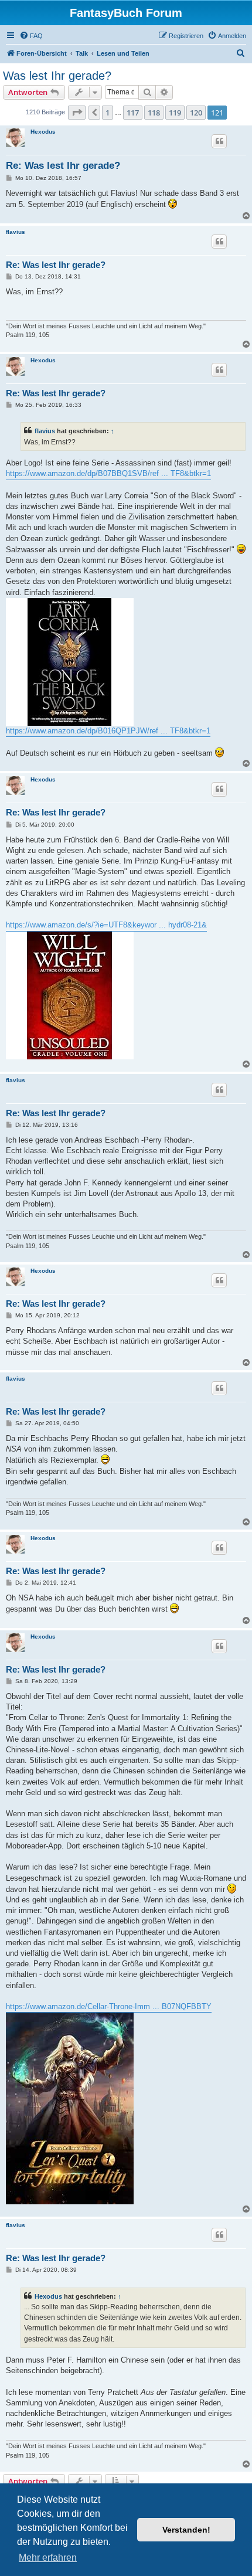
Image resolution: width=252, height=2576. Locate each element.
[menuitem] (31, 36)
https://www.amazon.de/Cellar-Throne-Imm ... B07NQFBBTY (109, 2006)
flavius (16, 232)
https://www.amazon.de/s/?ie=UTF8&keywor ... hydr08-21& (106, 925)
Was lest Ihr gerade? (57, 76)
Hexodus (43, 132)
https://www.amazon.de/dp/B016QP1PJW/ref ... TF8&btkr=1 (108, 731)
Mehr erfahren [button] (48, 2558)
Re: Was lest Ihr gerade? (63, 166)
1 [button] (108, 113)
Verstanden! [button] (186, 2530)
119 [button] (175, 113)
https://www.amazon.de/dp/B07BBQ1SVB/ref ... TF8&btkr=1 (108, 473)
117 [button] (133, 113)
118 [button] (154, 113)
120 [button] (196, 113)
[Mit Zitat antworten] (219, 141)
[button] (77, 113)
